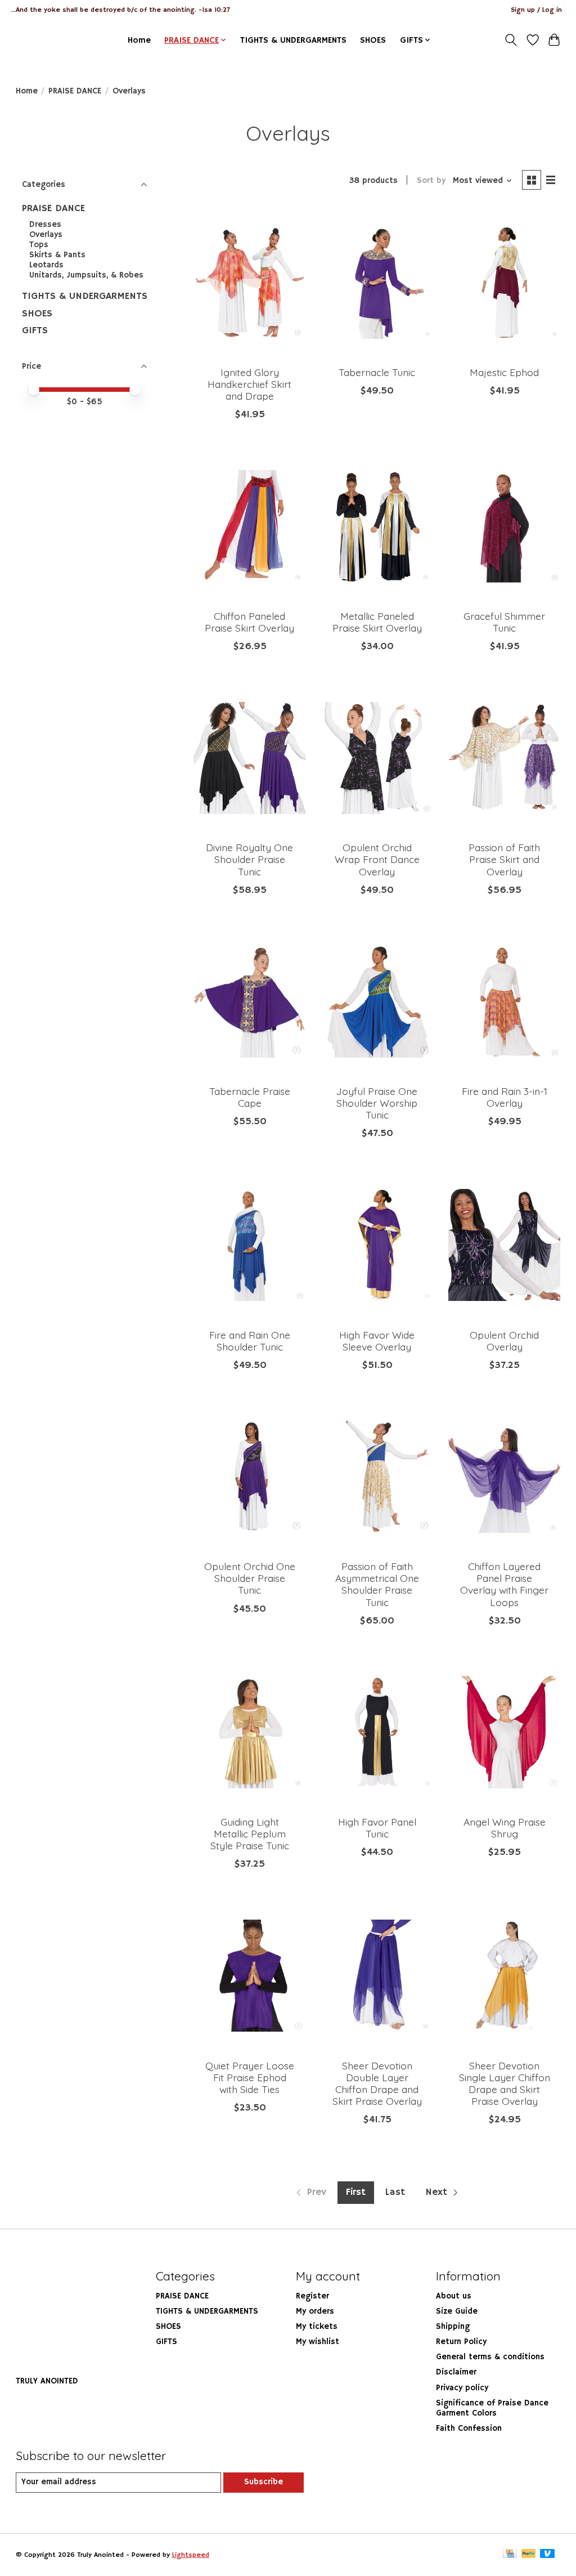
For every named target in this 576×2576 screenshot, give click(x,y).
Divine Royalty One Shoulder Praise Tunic (249, 859)
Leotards (46, 265)
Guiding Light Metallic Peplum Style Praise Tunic (250, 1833)
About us (454, 2296)
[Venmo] (547, 2555)
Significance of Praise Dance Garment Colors (492, 2408)
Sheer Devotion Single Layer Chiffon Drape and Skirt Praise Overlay (505, 2083)
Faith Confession (469, 2429)
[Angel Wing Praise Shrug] (504, 1732)
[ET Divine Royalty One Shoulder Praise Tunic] (249, 758)
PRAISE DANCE (75, 91)
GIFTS (35, 330)
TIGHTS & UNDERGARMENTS (293, 40)
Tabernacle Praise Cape (250, 1097)
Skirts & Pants (57, 255)
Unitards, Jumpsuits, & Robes (86, 275)
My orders (315, 2311)
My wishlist (318, 2342)
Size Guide (457, 2311)
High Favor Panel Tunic (377, 1828)
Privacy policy (462, 2388)
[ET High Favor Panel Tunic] (377, 1732)
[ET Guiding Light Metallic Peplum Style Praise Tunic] (249, 1732)
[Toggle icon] (510, 40)
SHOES (373, 40)
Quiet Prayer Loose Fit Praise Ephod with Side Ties (250, 2077)
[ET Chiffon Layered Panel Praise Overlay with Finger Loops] (504, 1477)
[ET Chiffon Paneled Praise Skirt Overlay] (249, 526)
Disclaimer (456, 2372)
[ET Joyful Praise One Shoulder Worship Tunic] (377, 1002)
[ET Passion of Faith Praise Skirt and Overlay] (504, 758)
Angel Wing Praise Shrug (505, 1828)
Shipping (453, 2327)
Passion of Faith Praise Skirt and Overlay (504, 859)
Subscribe (264, 2482)
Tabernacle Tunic (377, 372)
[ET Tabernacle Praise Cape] (249, 1002)
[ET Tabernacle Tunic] (377, 283)
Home (139, 40)
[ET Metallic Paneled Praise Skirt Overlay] (377, 526)
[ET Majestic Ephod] (504, 283)
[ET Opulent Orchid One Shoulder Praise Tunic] (249, 1477)
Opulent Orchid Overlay (504, 1341)
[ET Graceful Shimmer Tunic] (504, 526)
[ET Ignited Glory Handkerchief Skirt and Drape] (249, 283)
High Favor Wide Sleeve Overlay (377, 1341)
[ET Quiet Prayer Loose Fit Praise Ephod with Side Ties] (249, 1976)
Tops (39, 245)
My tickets (317, 2327)
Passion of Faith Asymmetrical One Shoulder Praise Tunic (377, 1584)
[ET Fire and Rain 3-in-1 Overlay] (504, 1002)
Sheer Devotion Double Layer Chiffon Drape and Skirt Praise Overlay (377, 2083)
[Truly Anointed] (37, 40)
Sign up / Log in (536, 10)
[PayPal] (529, 2555)
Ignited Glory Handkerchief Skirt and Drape (249, 384)
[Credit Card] (510, 2555)
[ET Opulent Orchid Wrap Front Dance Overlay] (377, 758)
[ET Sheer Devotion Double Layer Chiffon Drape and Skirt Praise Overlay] (377, 1976)
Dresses (45, 225)
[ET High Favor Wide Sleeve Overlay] (377, 1245)
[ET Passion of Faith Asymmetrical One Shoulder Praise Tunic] (377, 1477)
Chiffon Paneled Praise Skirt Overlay (249, 622)
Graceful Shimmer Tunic (504, 622)
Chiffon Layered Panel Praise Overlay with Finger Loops (504, 1584)
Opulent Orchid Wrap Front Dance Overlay (377, 859)
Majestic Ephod (504, 372)
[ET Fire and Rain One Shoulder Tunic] (249, 1245)
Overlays (46, 235)
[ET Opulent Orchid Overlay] (504, 1245)
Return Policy (461, 2342)
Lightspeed (191, 2555)
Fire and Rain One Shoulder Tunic (250, 1341)
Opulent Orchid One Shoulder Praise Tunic (250, 1578)
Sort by (431, 181)
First (356, 2192)
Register (312, 2296)
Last (395, 2192)
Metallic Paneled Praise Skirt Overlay (377, 622)
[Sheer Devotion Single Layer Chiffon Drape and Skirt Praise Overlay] (504, 1976)
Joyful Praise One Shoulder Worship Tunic (377, 1103)
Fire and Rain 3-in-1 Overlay (505, 1097)
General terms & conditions (490, 2357)
